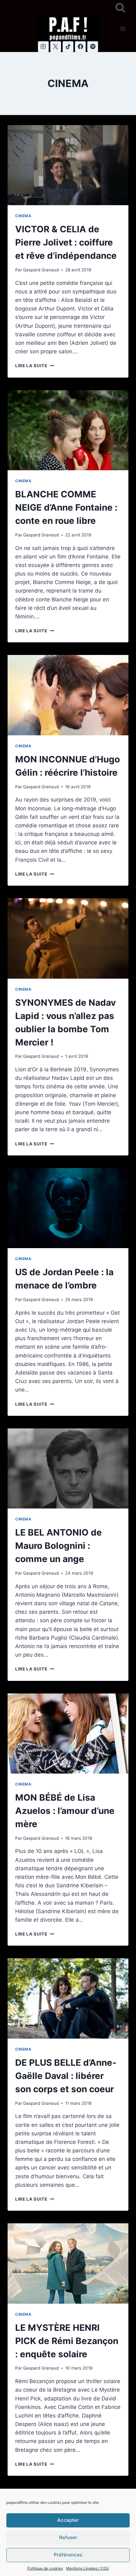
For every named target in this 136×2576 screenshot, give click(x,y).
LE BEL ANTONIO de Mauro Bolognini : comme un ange (59, 1546)
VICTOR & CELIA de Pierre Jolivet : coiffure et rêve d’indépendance (66, 242)
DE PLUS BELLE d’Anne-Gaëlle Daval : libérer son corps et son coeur (66, 2076)
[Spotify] (93, 47)
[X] (56, 47)
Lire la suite (34, 366)
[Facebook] (80, 47)
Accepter (68, 2520)
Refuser (68, 2537)
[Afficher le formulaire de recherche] (120, 8)
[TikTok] (68, 47)
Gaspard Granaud (41, 270)
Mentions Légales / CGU (88, 2568)
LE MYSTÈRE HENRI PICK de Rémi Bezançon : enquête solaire (67, 2341)
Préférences (68, 2555)
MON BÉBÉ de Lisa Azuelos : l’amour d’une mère (65, 1811)
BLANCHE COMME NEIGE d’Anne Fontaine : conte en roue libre (66, 507)
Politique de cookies (45, 2568)
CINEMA (23, 216)
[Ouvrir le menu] (123, 29)
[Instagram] (43, 47)
